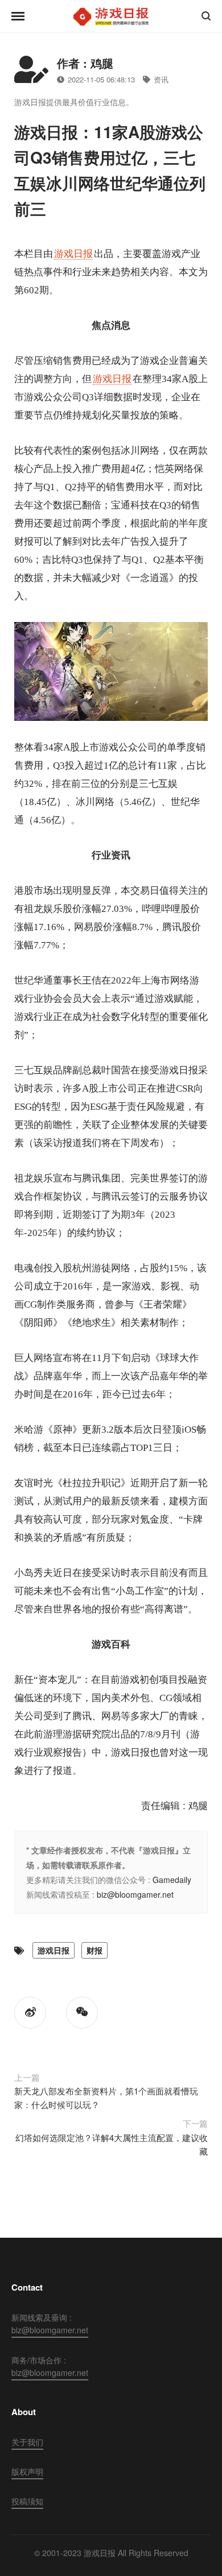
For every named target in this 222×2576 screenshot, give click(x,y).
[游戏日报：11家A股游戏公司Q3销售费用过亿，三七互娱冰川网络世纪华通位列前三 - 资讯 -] (111, 16)
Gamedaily (172, 1880)
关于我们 (27, 2442)
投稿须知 (27, 2501)
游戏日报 (73, 254)
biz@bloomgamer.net (135, 1894)
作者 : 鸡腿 (85, 63)
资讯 (161, 79)
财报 (94, 1950)
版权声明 (27, 2471)
